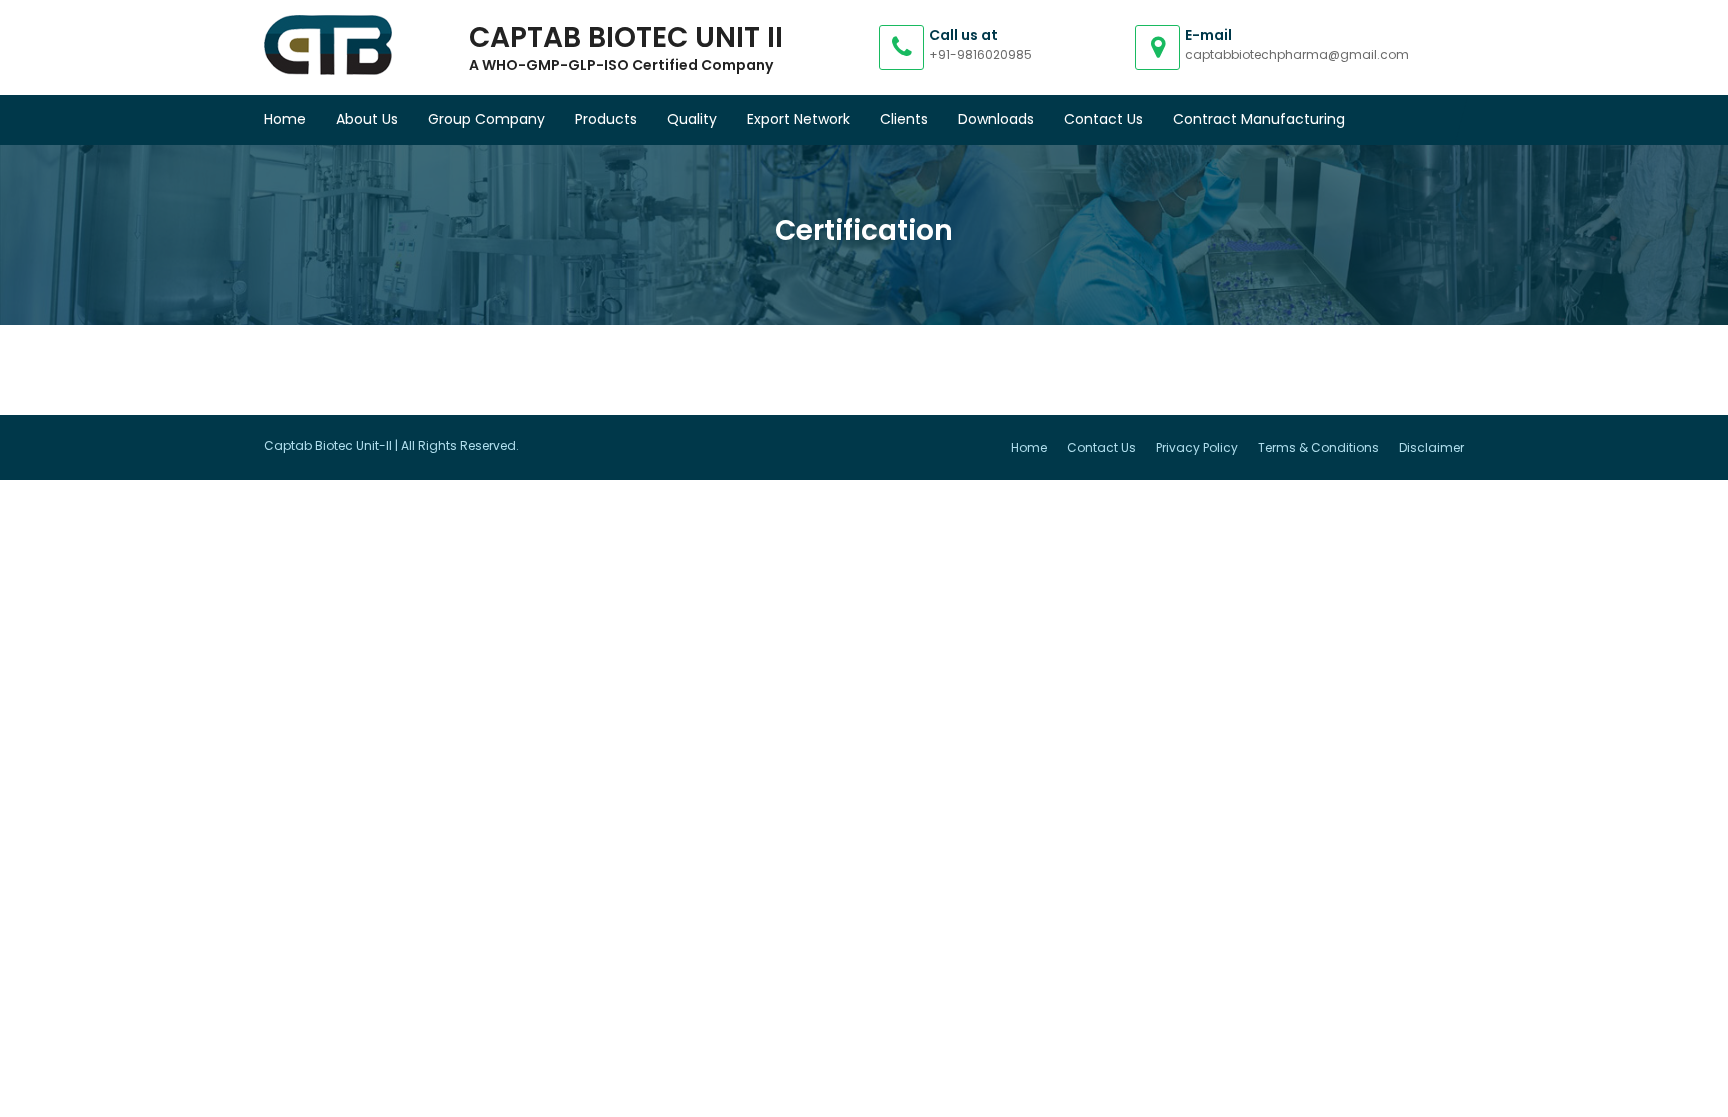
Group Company (486, 119)
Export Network (798, 119)
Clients (904, 119)
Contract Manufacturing (1259, 119)
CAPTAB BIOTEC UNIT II (626, 37)
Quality (692, 119)
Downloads (996, 119)
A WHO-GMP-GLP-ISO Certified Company (621, 65)
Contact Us (1103, 119)
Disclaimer (1431, 447)
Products (606, 119)
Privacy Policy (1197, 447)
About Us (367, 119)
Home (285, 119)
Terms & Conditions (1318, 447)
